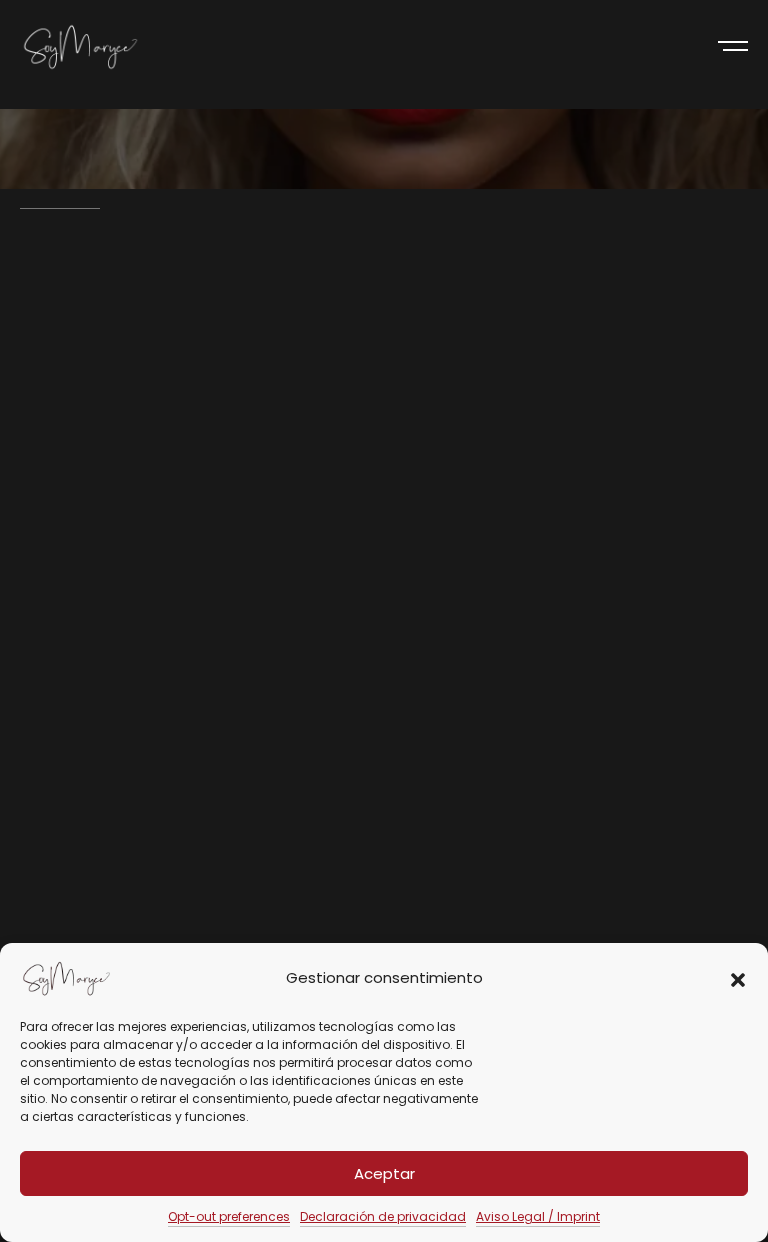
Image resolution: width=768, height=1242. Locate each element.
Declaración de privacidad (383, 1216)
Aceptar (384, 1173)
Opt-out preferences (229, 1216)
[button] (738, 978)
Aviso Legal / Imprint (538, 1216)
